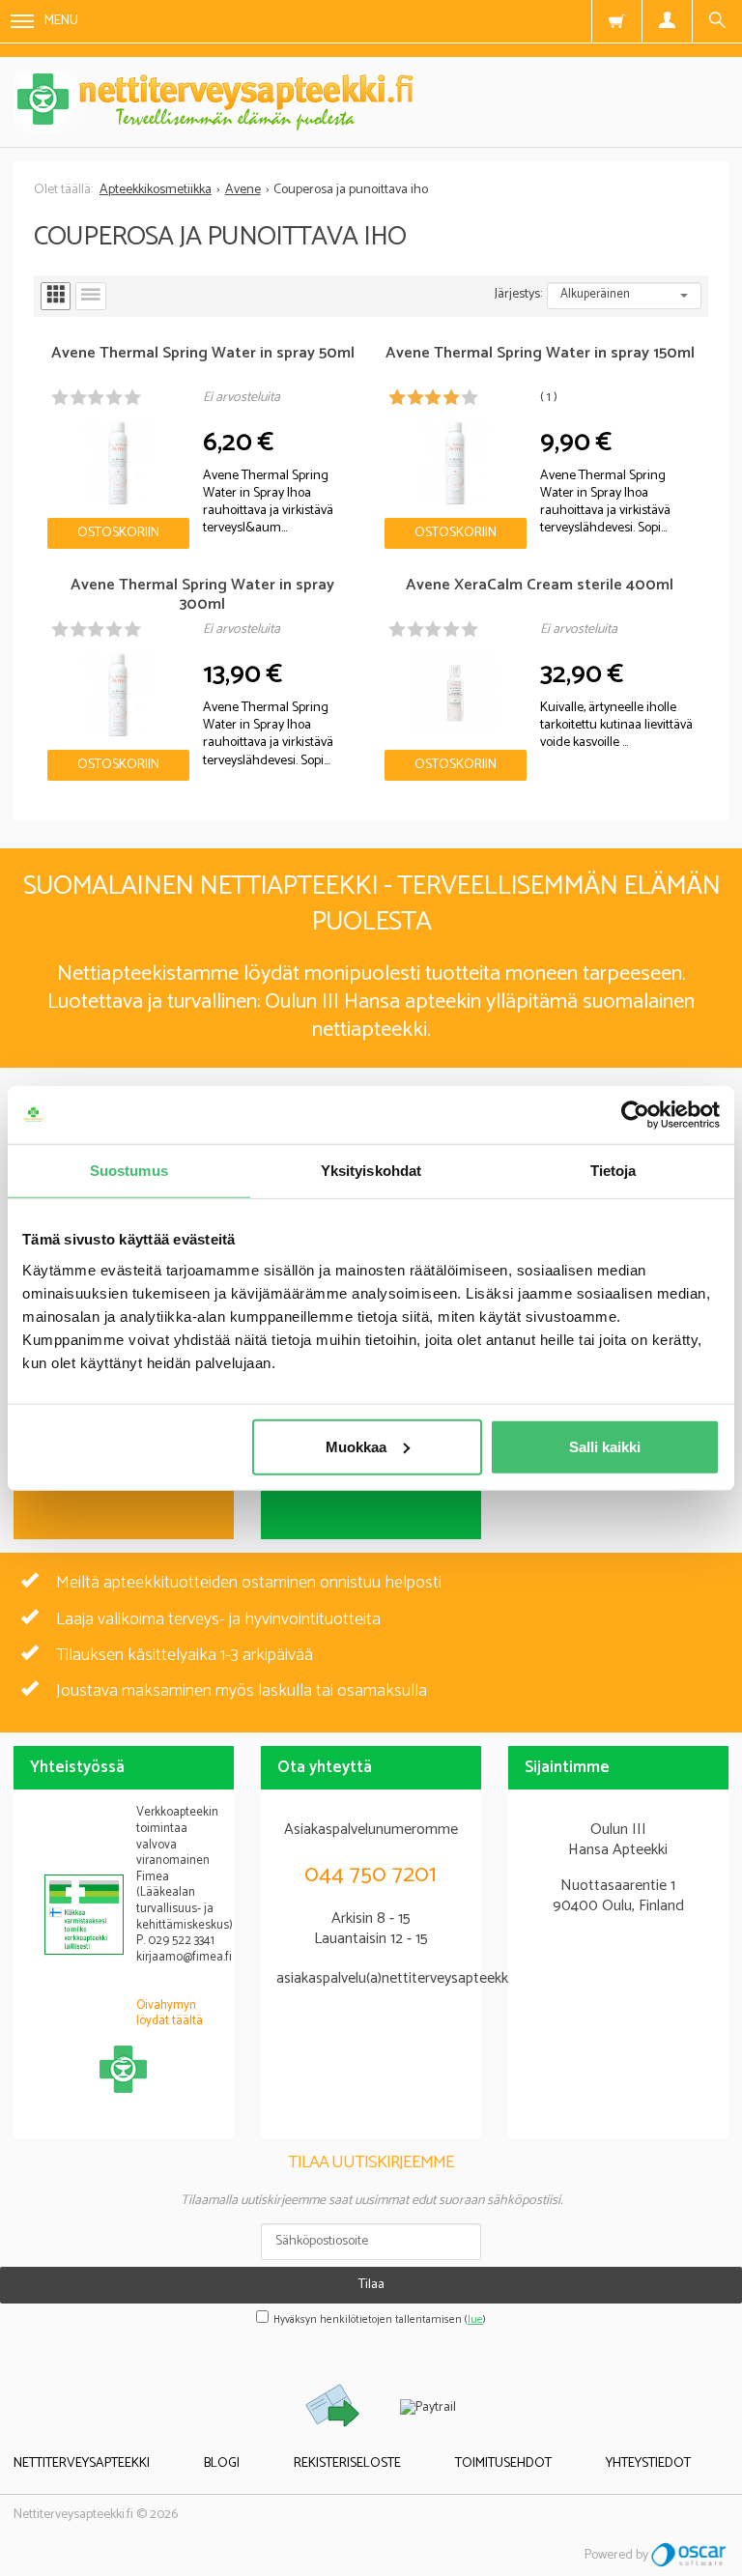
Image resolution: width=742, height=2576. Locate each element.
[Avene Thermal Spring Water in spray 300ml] (118, 694)
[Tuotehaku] (717, 21)
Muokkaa (356, 1446)
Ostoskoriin (118, 533)
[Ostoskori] (616, 21)
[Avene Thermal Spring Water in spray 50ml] (118, 462)
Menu (61, 21)
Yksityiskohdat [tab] (371, 1171)
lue (475, 2320)
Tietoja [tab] (614, 1171)
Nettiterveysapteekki (82, 2463)
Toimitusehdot (503, 2463)
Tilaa (371, 2285)
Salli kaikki (605, 1446)
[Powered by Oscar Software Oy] (690, 2555)
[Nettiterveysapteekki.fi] (371, 102)
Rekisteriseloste (347, 2463)
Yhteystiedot (648, 2463)
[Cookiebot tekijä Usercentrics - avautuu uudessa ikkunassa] (635, 1115)
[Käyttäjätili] (667, 21)
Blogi (222, 2463)
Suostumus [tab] (129, 1171)
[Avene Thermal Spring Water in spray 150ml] (456, 462)
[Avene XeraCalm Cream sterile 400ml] (456, 694)
